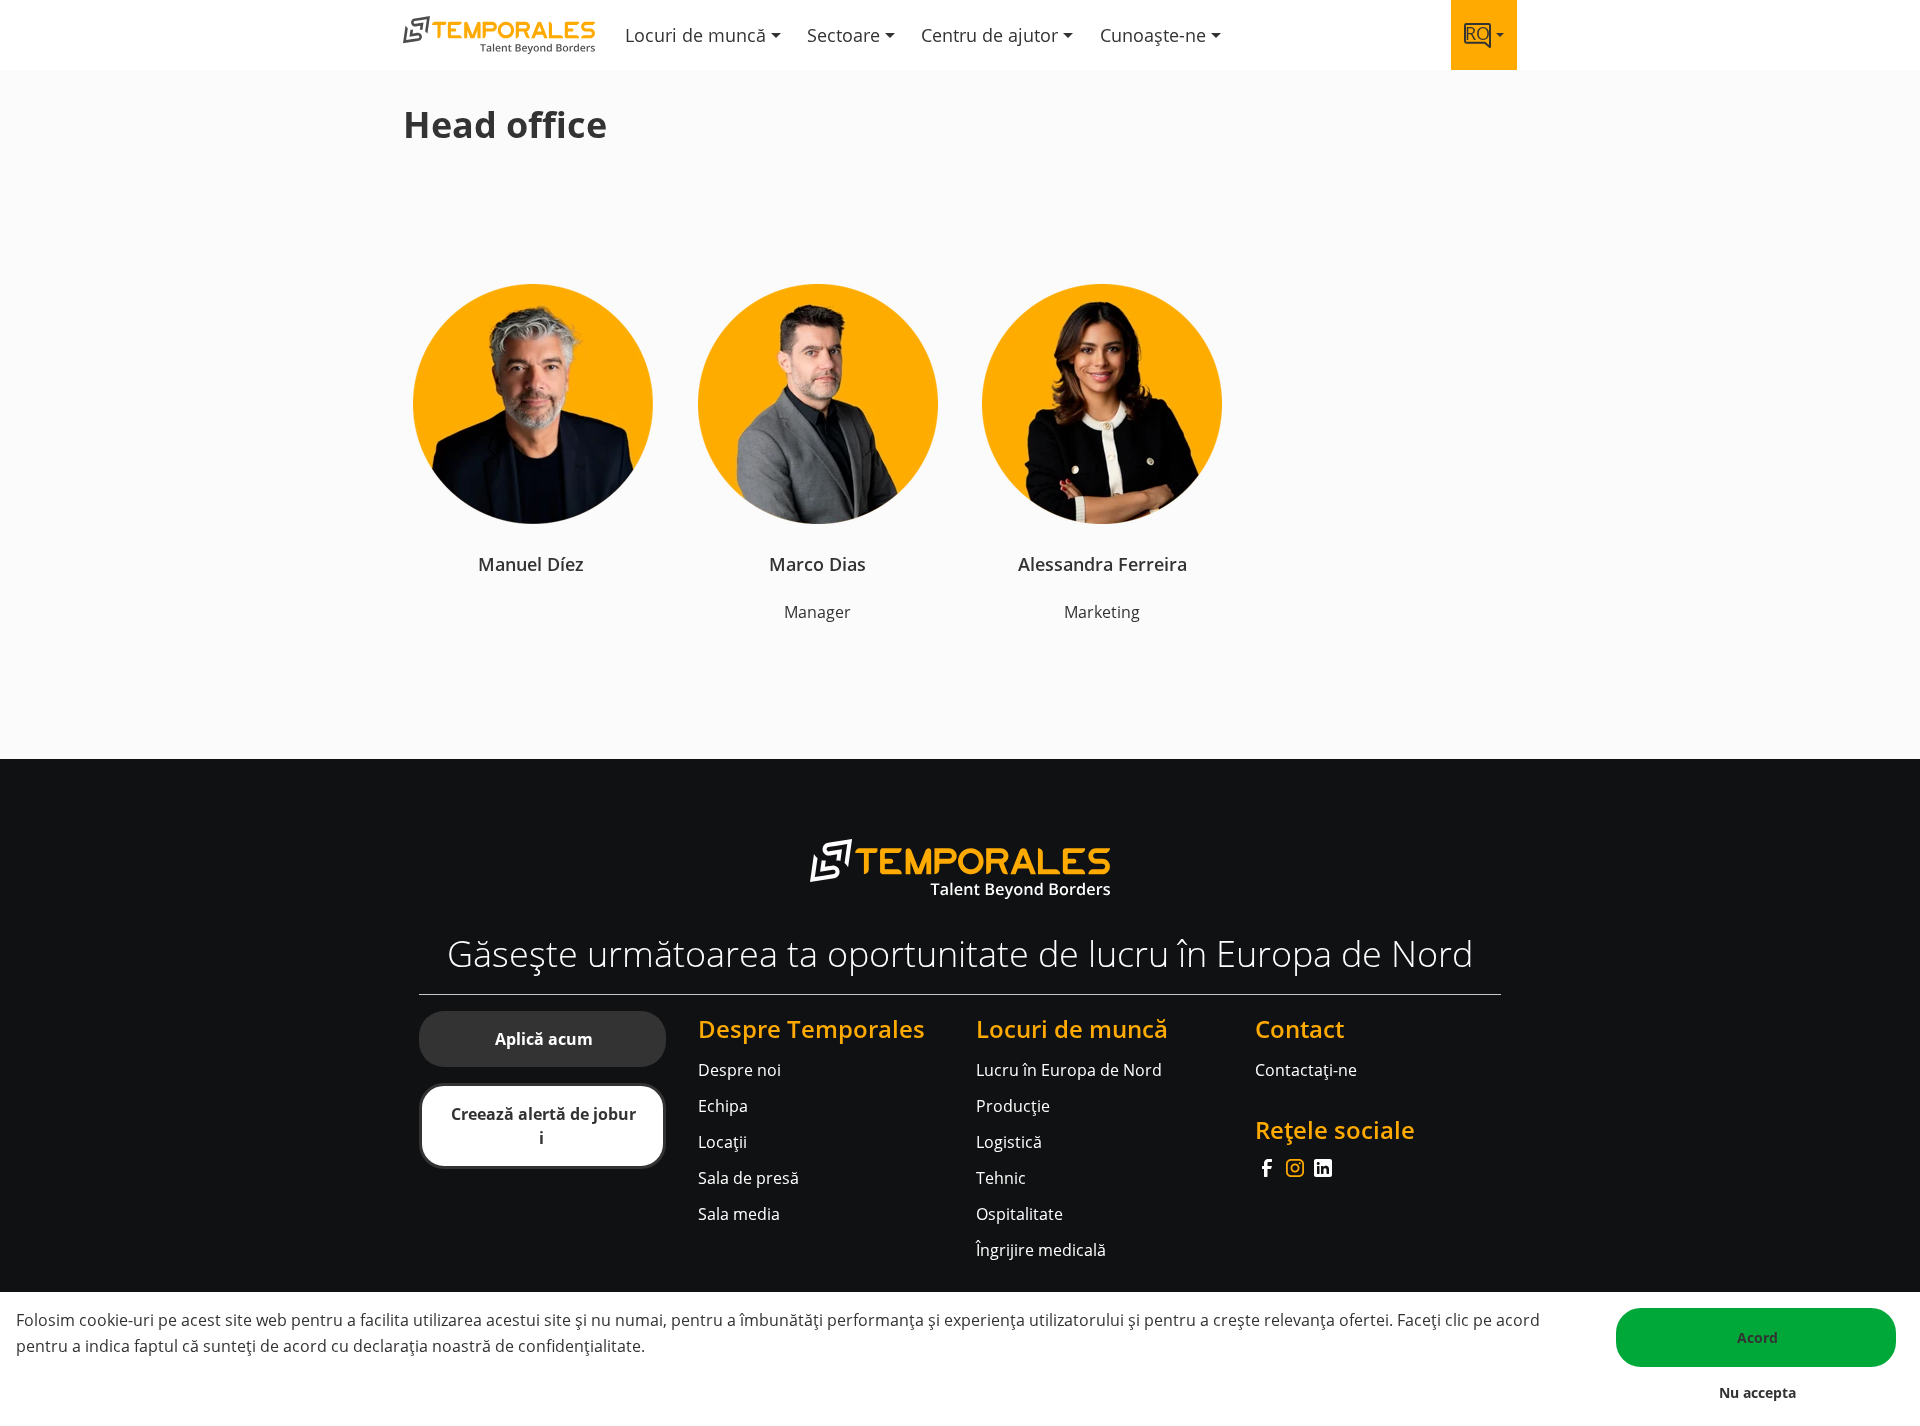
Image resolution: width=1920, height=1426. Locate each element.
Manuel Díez (533, 564)
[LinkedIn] (1323, 1166)
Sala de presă (748, 1178)
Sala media (739, 1214)
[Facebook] (1269, 1166)
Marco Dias (817, 564)
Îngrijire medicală (1041, 1250)
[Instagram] (1297, 1166)
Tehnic (1001, 1178)
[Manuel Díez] (533, 402)
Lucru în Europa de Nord (1069, 1070)
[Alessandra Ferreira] (1102, 402)
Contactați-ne (1306, 1070)
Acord (1757, 1337)
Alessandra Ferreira (1102, 564)
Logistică (1009, 1142)
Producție (1013, 1106)
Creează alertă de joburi (543, 1126)
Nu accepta (1757, 1392)
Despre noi (739, 1070)
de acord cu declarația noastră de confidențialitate (450, 1346)
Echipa (723, 1106)
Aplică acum (544, 1039)
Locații (722, 1142)
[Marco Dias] (818, 402)
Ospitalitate (1019, 1214)
